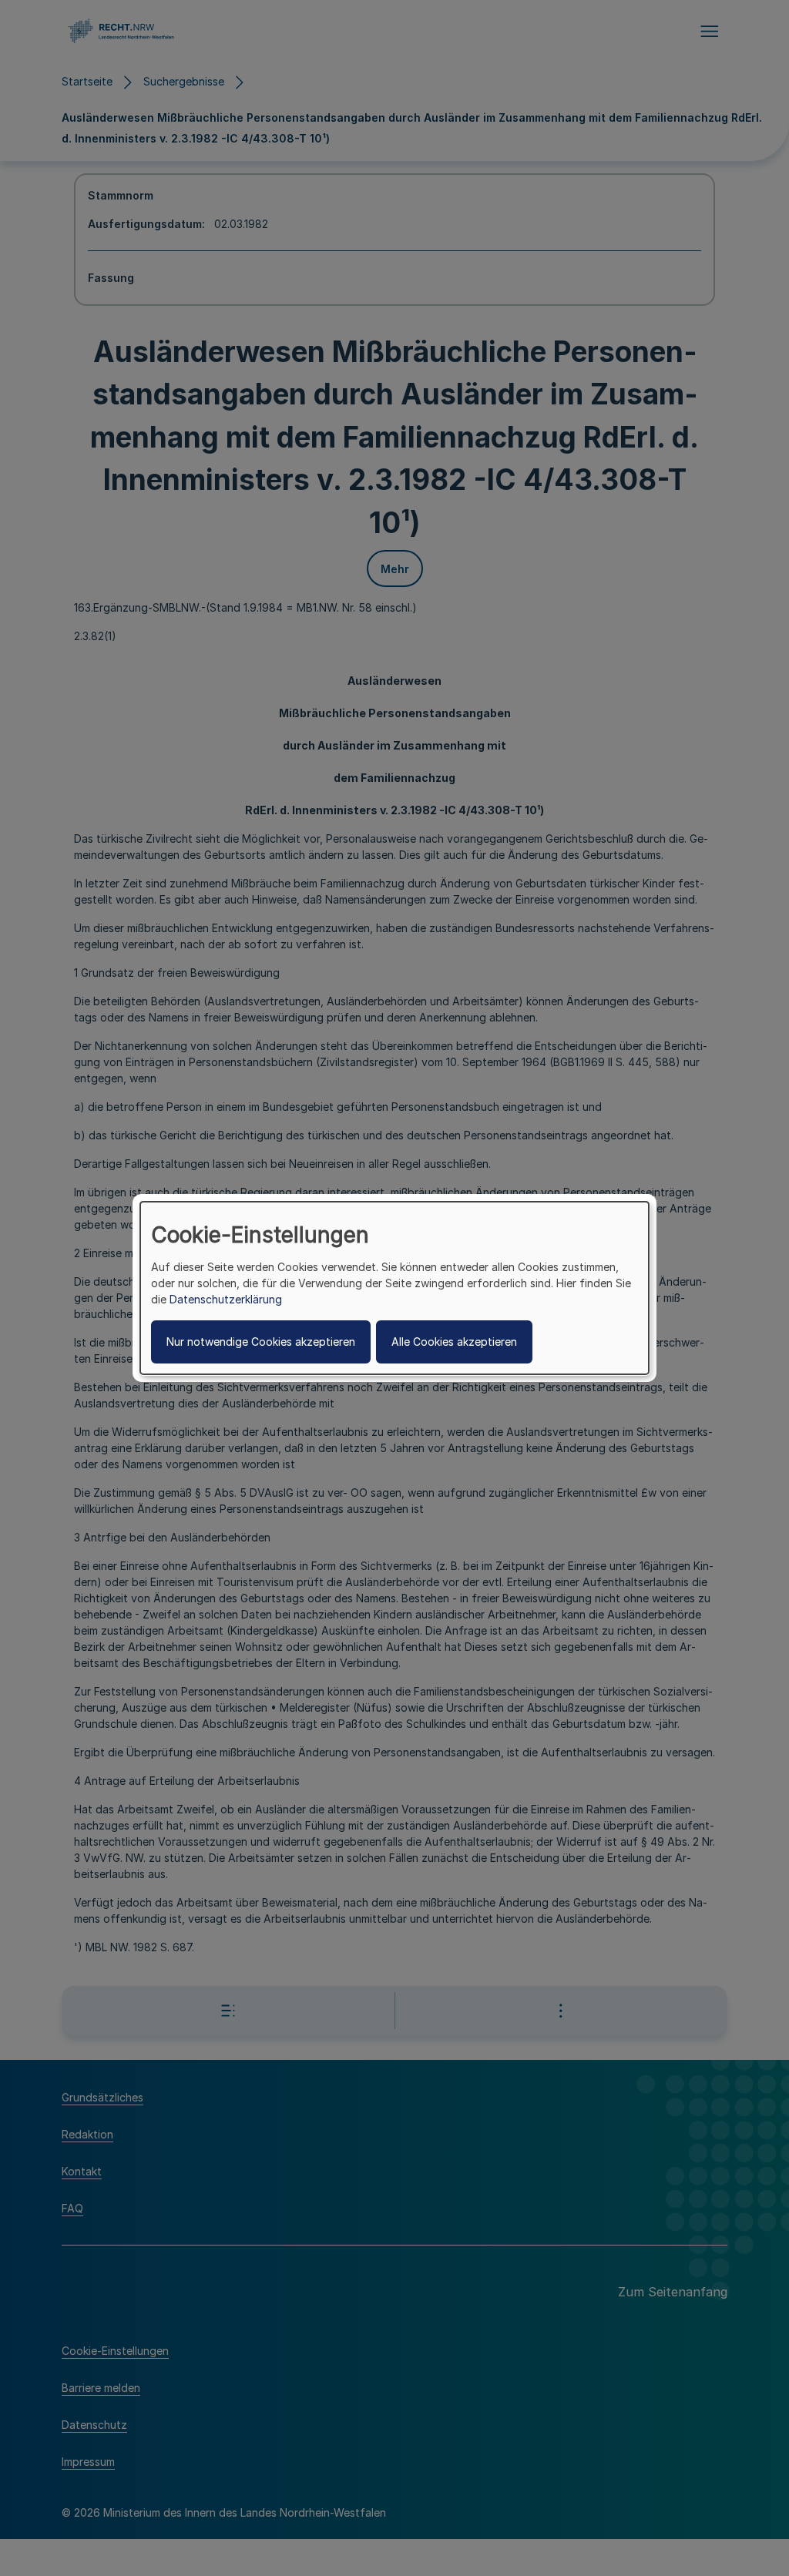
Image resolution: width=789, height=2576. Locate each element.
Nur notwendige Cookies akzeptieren (261, 1342)
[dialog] (394, 1288)
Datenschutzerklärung (226, 1299)
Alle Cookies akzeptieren (454, 1342)
